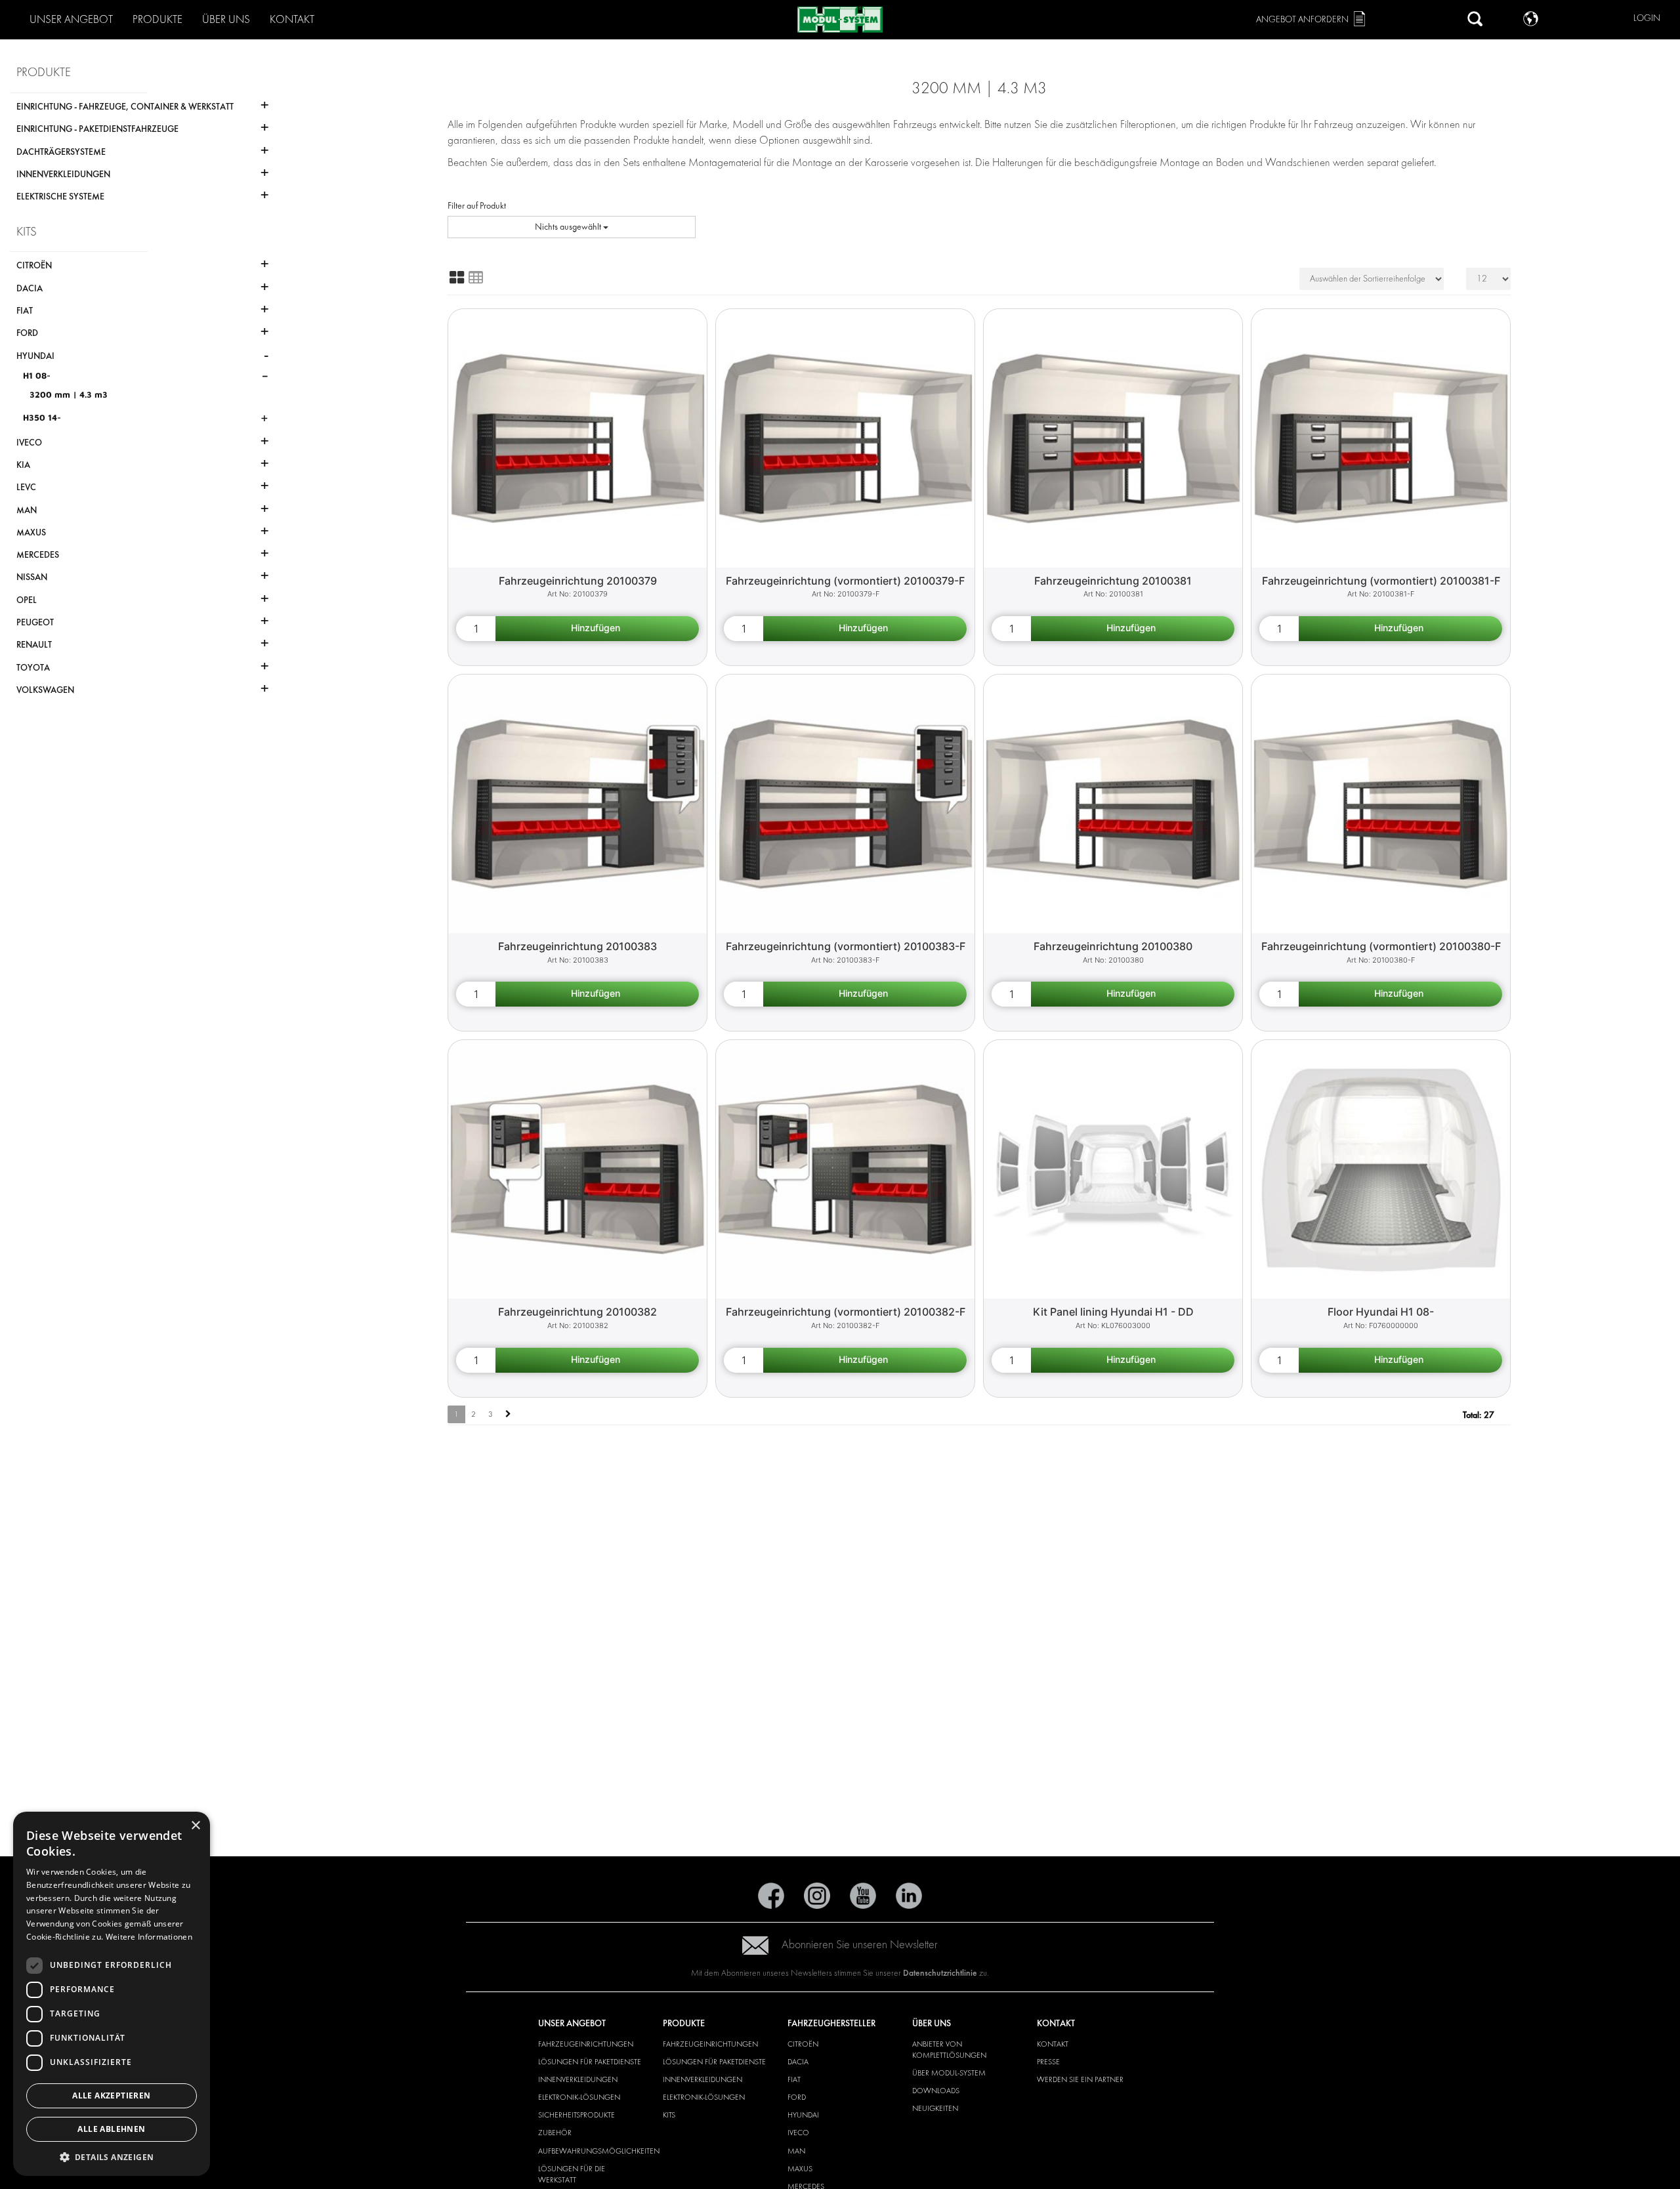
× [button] (195, 1826)
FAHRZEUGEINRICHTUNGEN (586, 2044)
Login (1647, 18)
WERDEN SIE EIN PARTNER (1080, 2079)
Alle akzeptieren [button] (111, 2095)
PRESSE (1048, 2062)
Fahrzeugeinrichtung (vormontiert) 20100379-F (845, 581)
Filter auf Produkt (477, 206)
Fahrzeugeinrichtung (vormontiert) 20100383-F (846, 946)
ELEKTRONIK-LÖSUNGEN (579, 2097)
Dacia (798, 2062)
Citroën (803, 2044)
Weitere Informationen (149, 1937)
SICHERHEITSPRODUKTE (577, 2115)
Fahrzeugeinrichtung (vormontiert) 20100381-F (1381, 581)
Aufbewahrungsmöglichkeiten (599, 2151)
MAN (796, 2151)
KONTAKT (1053, 2044)
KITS (669, 2115)
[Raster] (457, 278)
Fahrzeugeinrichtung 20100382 (577, 1312)
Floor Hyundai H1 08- (1381, 1312)
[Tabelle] (476, 278)
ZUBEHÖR (555, 2133)
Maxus (800, 2169)
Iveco (798, 2133)
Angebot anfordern (1302, 19)
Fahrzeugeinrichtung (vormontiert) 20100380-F (1381, 946)
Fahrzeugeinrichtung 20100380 (1113, 946)
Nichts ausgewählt (569, 227)
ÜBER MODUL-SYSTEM (949, 2073)
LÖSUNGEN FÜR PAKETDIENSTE (590, 2062)
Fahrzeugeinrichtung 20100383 (577, 946)
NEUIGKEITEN (935, 2108)
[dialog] (112, 1994)
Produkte (157, 19)
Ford (797, 2097)
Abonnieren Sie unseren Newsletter (860, 1945)
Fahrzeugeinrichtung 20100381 (1113, 581)
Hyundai (803, 2115)
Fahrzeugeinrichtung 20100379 (578, 581)
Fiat (794, 2079)
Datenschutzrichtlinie (940, 1973)
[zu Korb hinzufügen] (597, 629)
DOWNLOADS (936, 2091)
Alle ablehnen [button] (111, 2129)
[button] (112, 2157)
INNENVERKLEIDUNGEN (578, 2079)
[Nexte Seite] (508, 1414)
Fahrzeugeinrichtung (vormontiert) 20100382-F (846, 1312)
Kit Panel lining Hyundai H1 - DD (1113, 1312)
